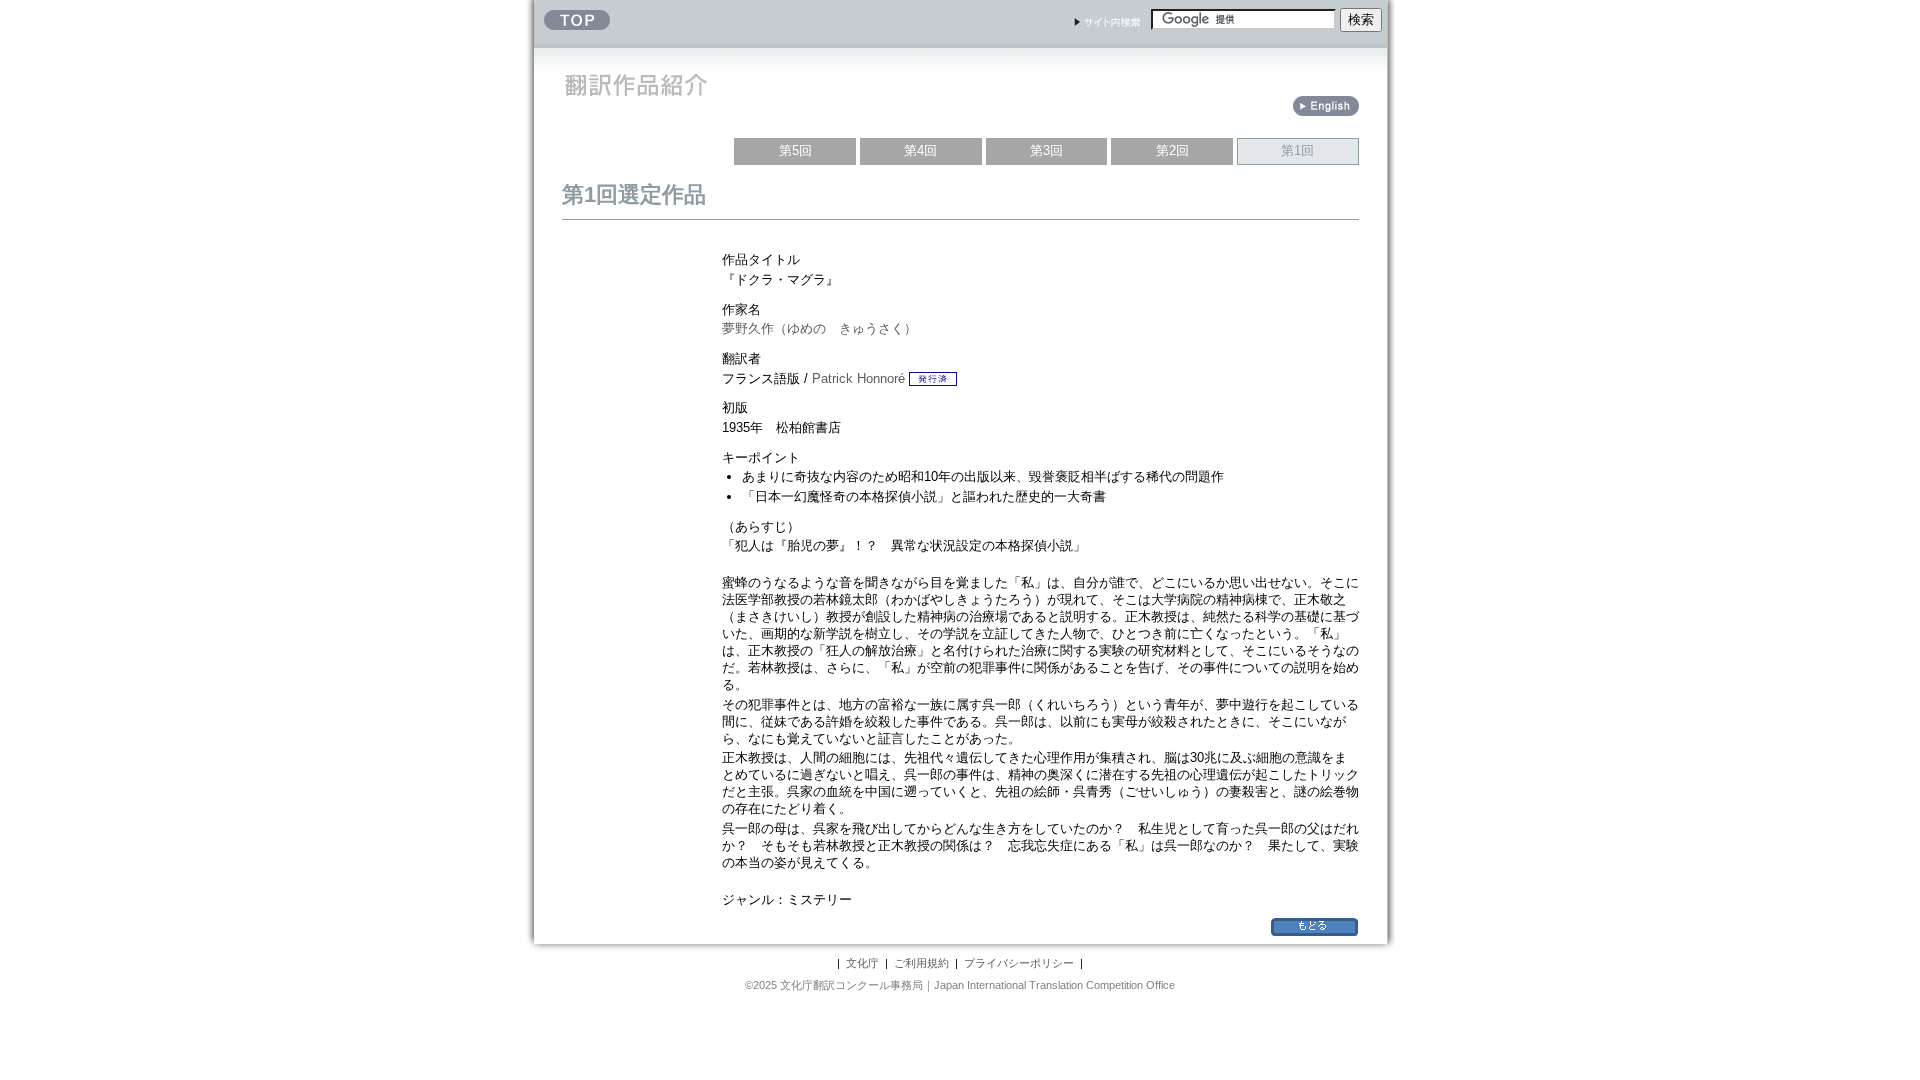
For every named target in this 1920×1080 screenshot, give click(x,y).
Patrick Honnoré (858, 378)
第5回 (795, 150)
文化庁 (862, 963)
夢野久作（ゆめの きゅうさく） (819, 328)
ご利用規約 (921, 963)
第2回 (1172, 150)
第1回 (1297, 150)
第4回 (920, 150)
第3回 (1046, 150)
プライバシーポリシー (1019, 963)
